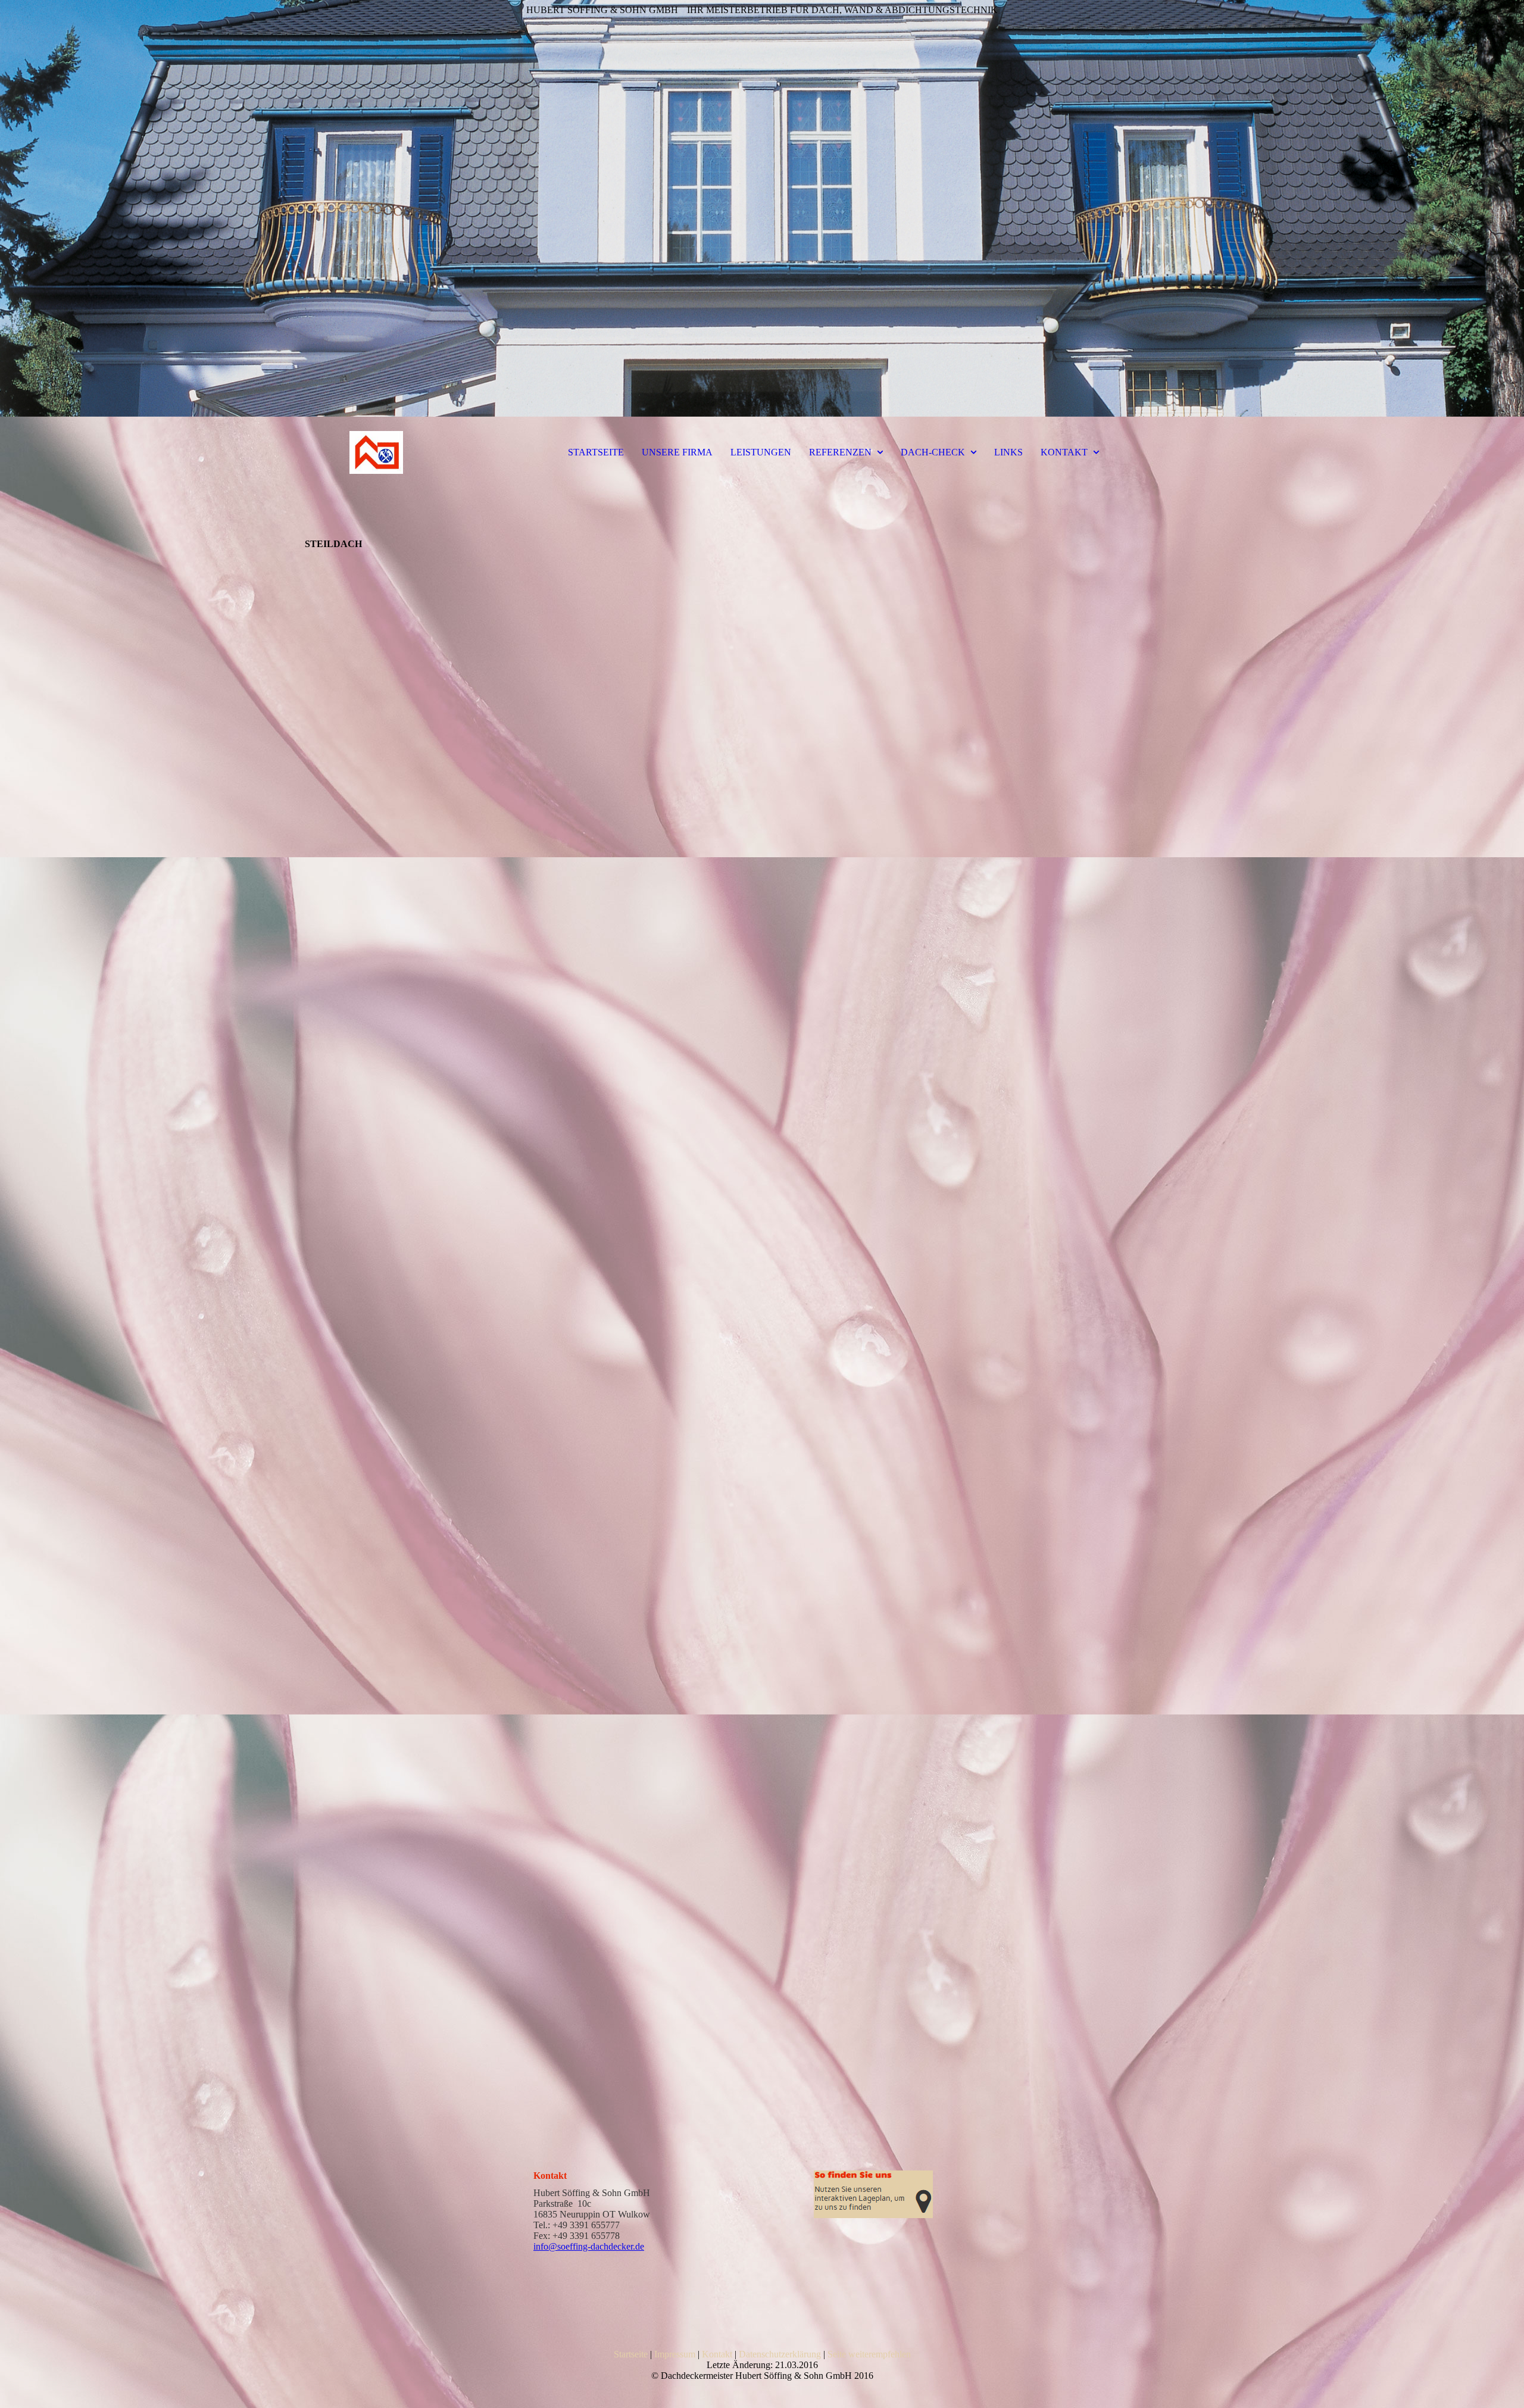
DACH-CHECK (933, 452)
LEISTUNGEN (761, 452)
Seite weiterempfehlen (869, 2354)
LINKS (1008, 452)
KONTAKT (1064, 452)
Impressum (675, 2354)
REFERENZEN (840, 452)
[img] (762, 208)
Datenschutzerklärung (780, 2354)
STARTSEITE (596, 452)
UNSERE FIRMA (677, 452)
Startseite (631, 2354)
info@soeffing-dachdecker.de (589, 2246)
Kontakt (717, 2354)
